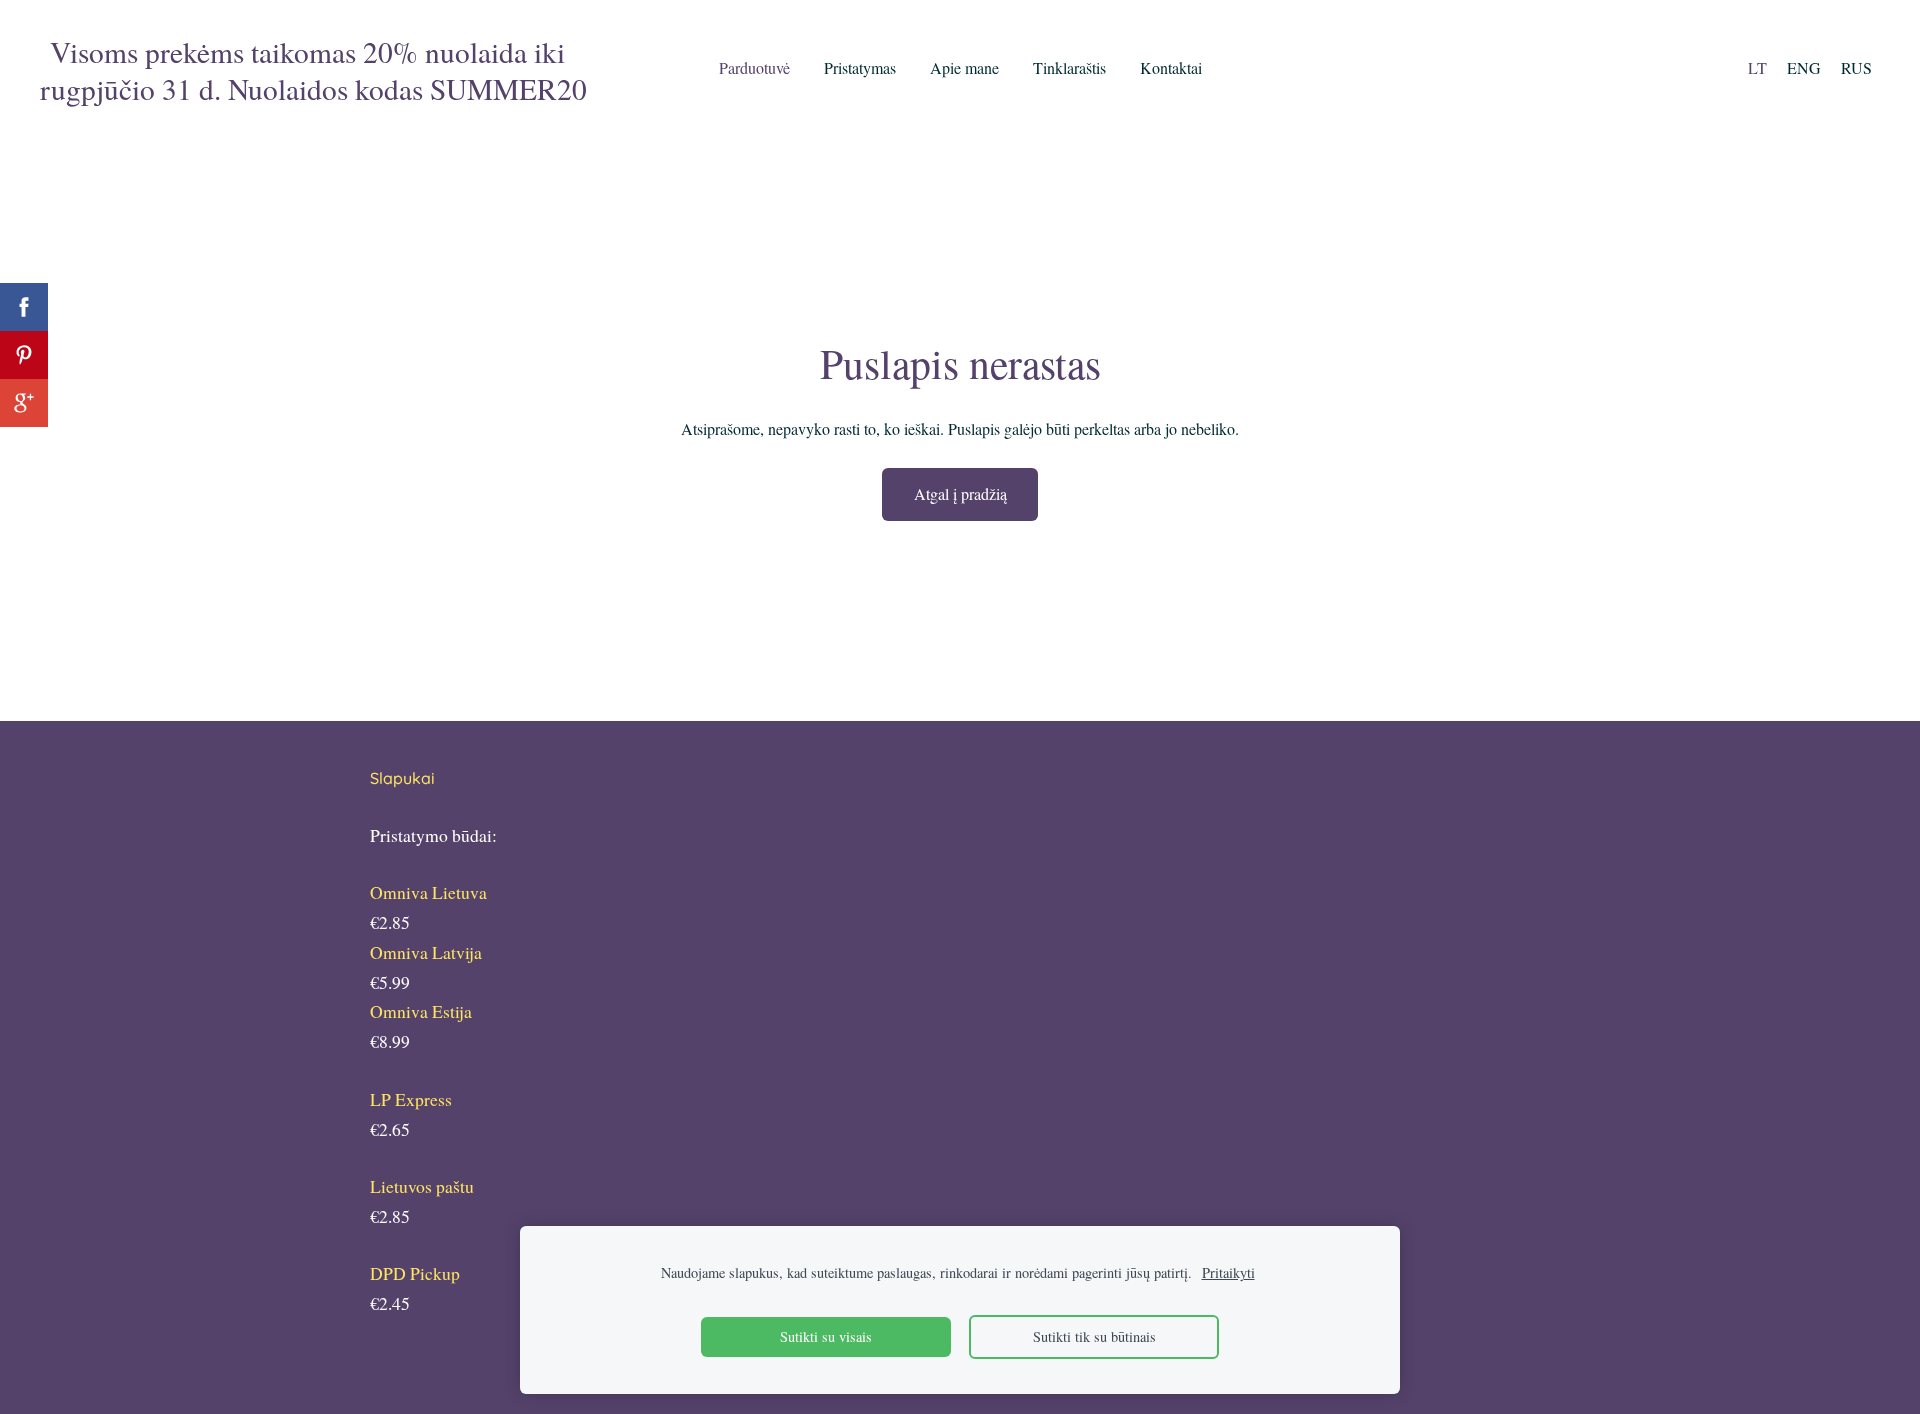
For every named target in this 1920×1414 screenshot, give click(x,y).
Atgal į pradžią (960, 493)
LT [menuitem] (1757, 67)
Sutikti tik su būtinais (1094, 1336)
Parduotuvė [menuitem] (754, 67)
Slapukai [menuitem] (402, 778)
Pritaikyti (1228, 1272)
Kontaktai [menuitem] (1171, 67)
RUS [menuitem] (1856, 67)
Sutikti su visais (826, 1336)
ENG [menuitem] (1804, 67)
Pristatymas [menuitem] (860, 67)
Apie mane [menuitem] (964, 67)
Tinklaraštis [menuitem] (1069, 67)
